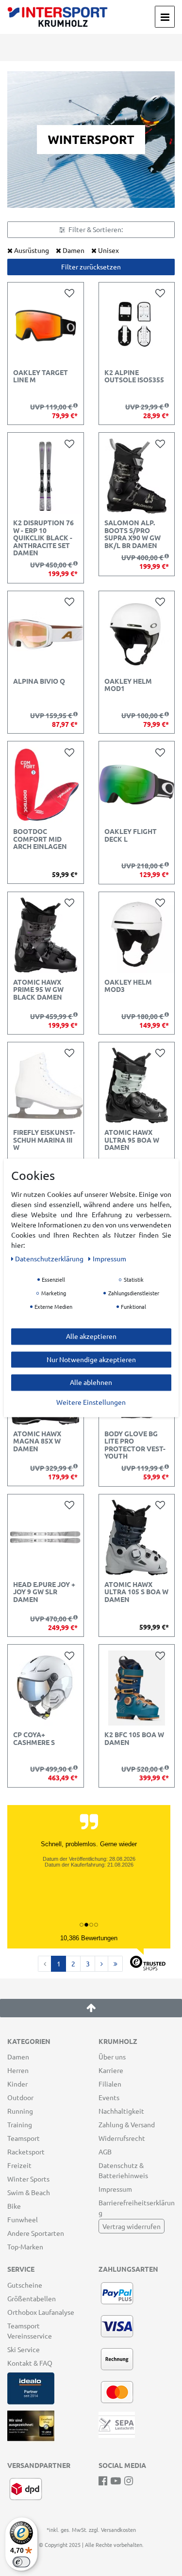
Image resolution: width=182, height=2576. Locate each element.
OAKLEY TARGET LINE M (41, 376)
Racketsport (26, 2152)
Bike (14, 2206)
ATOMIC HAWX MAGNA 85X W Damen (37, 1441)
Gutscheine (25, 2285)
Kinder (17, 2084)
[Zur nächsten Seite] (101, 1964)
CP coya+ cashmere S (34, 1738)
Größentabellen (32, 2298)
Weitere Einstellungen (91, 1402)
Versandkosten (118, 2529)
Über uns (112, 2057)
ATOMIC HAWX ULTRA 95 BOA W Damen (132, 1140)
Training (20, 2124)
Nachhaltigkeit (121, 2111)
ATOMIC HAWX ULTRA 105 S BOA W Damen (136, 1592)
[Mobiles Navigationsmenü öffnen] (165, 17)
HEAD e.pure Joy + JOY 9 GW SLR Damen (44, 1592)
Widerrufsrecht (122, 2138)
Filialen (110, 2084)
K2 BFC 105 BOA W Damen (134, 1738)
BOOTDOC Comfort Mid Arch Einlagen (40, 839)
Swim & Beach (29, 2192)
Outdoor (20, 2097)
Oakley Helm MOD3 (128, 986)
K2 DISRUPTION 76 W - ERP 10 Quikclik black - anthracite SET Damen (43, 538)
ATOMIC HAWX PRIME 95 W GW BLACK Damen (38, 990)
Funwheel (23, 2219)
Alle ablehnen (91, 1382)
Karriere (111, 2070)
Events (109, 2097)
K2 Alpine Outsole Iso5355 (134, 376)
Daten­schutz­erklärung (50, 1258)
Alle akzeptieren (91, 1336)
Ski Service (24, 2349)
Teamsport (24, 2138)
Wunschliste (71, 293)
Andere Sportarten (36, 2233)
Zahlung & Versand (127, 2124)
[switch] (21, 2562)
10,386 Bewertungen (89, 1938)
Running (20, 2111)
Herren (18, 2070)
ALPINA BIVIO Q (39, 681)
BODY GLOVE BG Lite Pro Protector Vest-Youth (135, 1445)
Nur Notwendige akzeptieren (91, 1359)
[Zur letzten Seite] (115, 1964)
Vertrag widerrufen (132, 2226)
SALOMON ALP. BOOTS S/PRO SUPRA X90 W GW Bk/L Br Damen (132, 534)
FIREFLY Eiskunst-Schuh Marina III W (44, 1140)
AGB (105, 2152)
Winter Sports (28, 2179)
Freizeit (19, 2165)
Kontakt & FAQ (30, 2363)
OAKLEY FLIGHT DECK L (131, 835)
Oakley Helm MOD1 (128, 685)
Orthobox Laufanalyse (41, 2312)
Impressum (115, 2189)
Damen (18, 2057)
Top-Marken (25, 2246)
